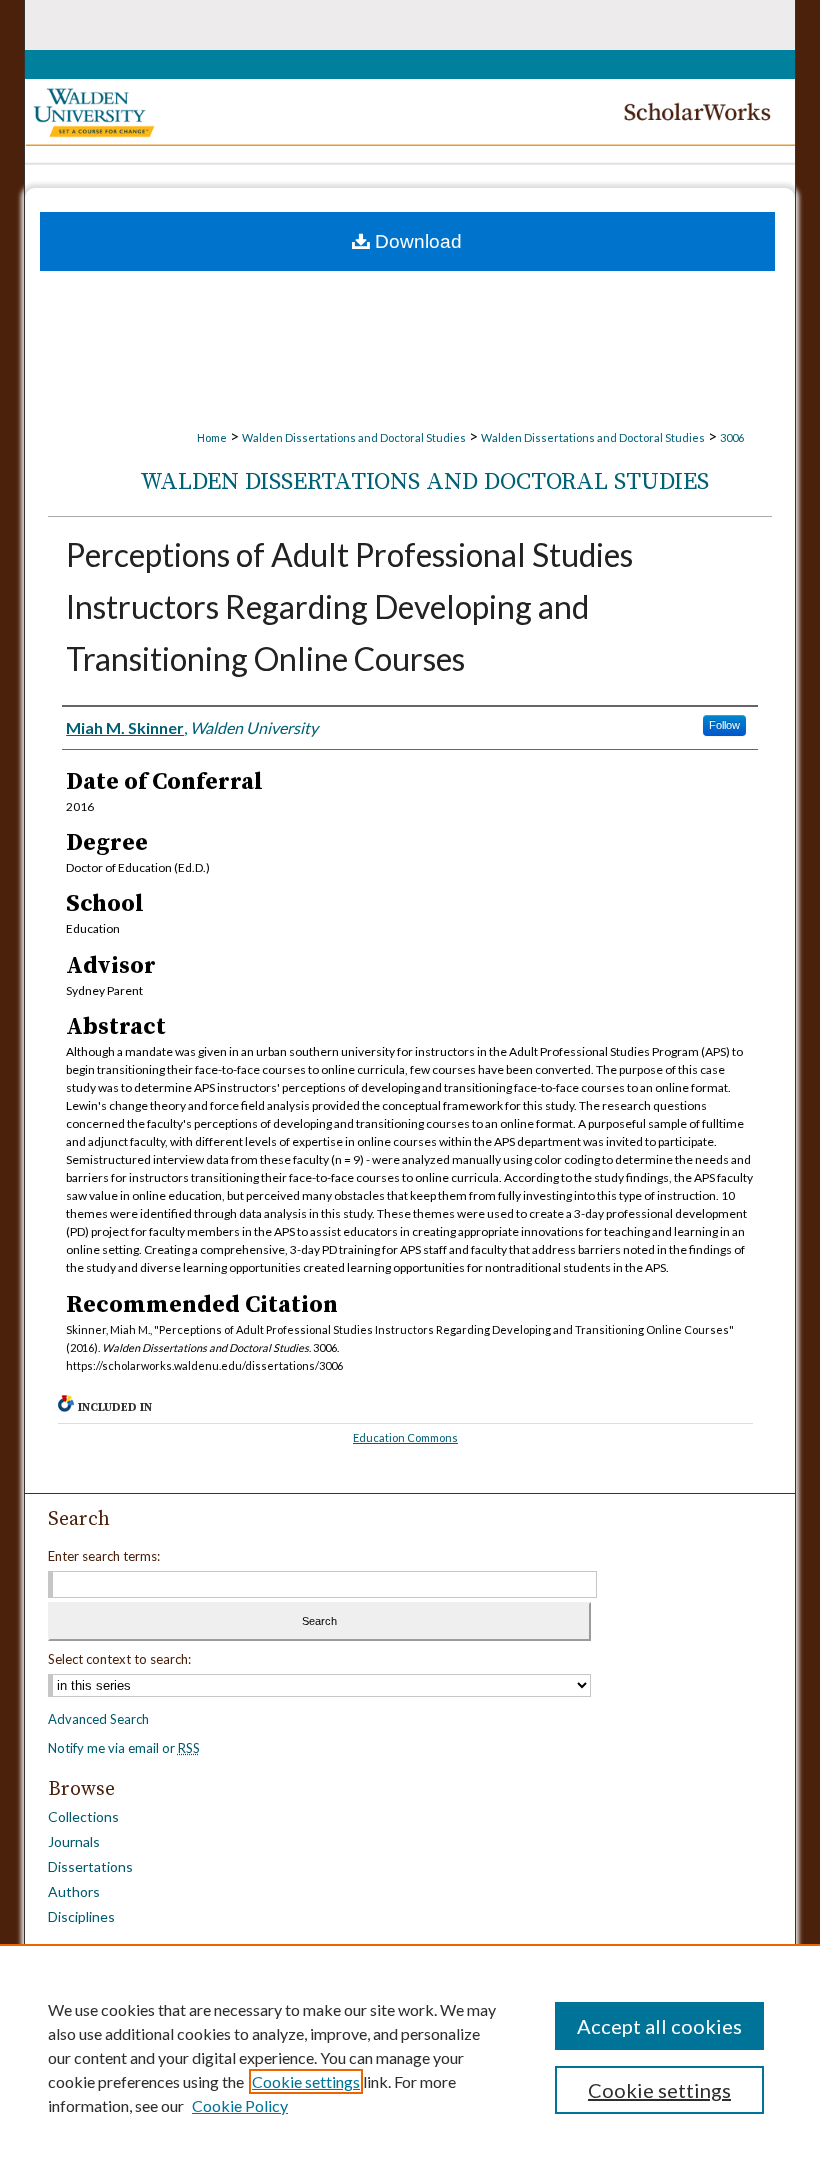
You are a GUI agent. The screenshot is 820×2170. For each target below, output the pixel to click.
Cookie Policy (240, 2105)
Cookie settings (306, 2081)
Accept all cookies (659, 2026)
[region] (410, 2057)
